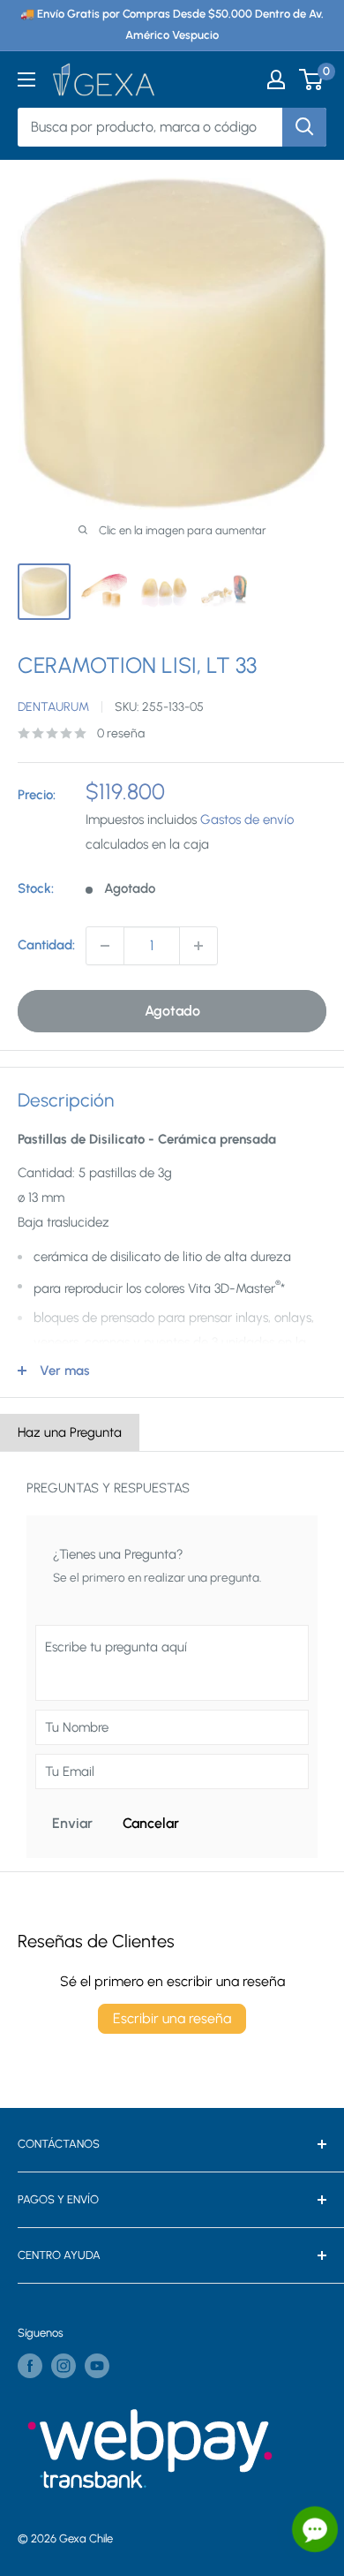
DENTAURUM (53, 707)
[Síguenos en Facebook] (30, 2366)
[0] (312, 79)
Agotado (172, 1011)
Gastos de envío (247, 820)
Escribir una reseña (172, 2018)
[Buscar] (304, 127)
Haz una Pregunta (70, 1432)
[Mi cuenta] (276, 79)
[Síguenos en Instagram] (64, 2366)
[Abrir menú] (26, 79)
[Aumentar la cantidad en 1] (198, 946)
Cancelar (151, 1823)
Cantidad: (46, 945)
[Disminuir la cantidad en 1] (105, 946)
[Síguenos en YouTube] (97, 2366)
